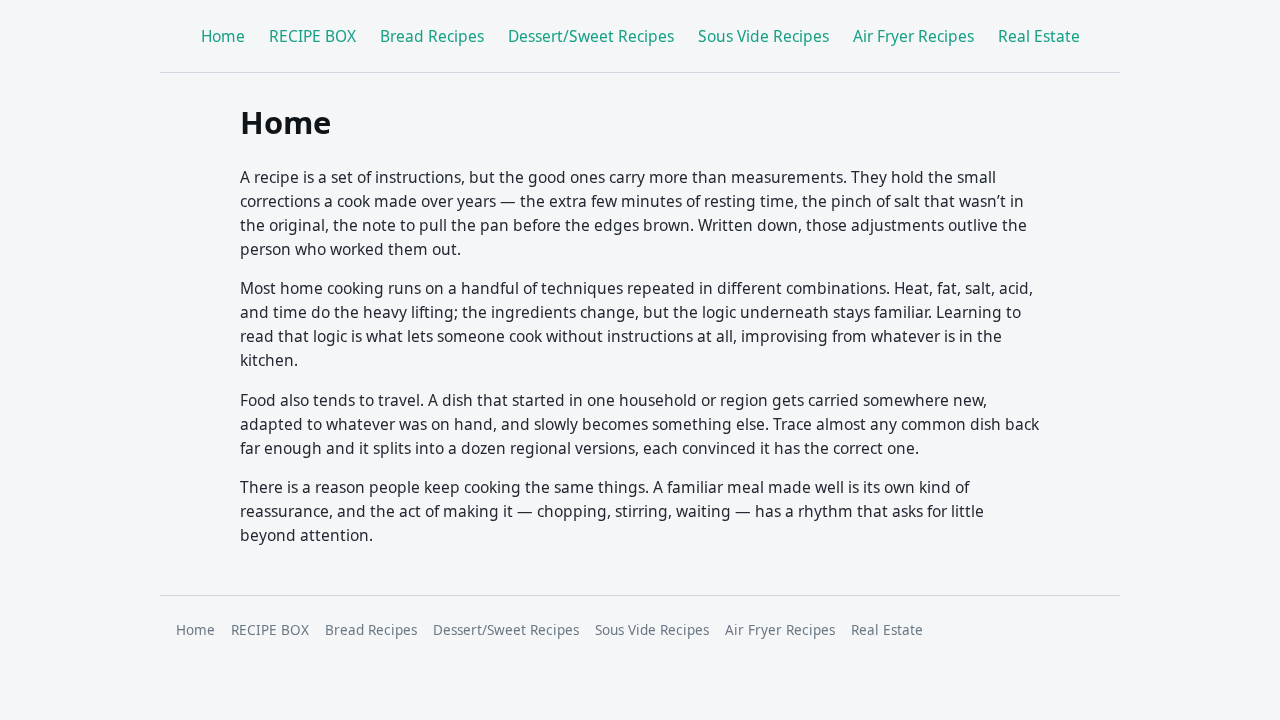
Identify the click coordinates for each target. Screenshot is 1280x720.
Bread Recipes (432, 36)
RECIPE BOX (312, 36)
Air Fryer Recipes (913, 36)
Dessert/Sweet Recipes (591, 36)
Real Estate (1039, 36)
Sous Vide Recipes (763, 36)
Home (223, 36)
